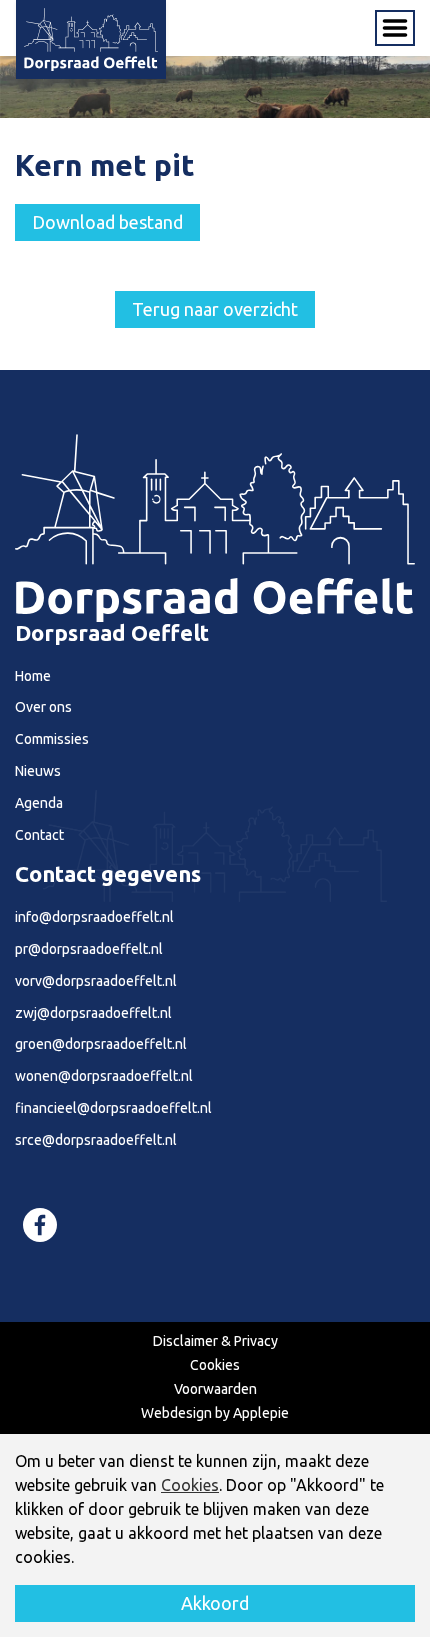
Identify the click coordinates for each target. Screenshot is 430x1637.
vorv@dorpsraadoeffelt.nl (96, 981)
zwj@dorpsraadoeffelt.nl (93, 1013)
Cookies (215, 1365)
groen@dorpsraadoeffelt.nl (101, 1044)
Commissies (52, 739)
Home (33, 676)
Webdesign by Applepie (215, 1413)
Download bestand (107, 222)
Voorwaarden (215, 1389)
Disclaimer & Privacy (215, 1341)
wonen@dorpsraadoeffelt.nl (104, 1076)
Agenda (39, 803)
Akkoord (215, 1603)
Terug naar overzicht (215, 309)
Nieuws (38, 771)
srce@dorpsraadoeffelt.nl (96, 1140)
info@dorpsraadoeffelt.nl (94, 917)
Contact (39, 835)
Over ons (43, 707)
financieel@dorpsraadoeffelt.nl (113, 1108)
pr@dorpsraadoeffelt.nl (89, 949)
